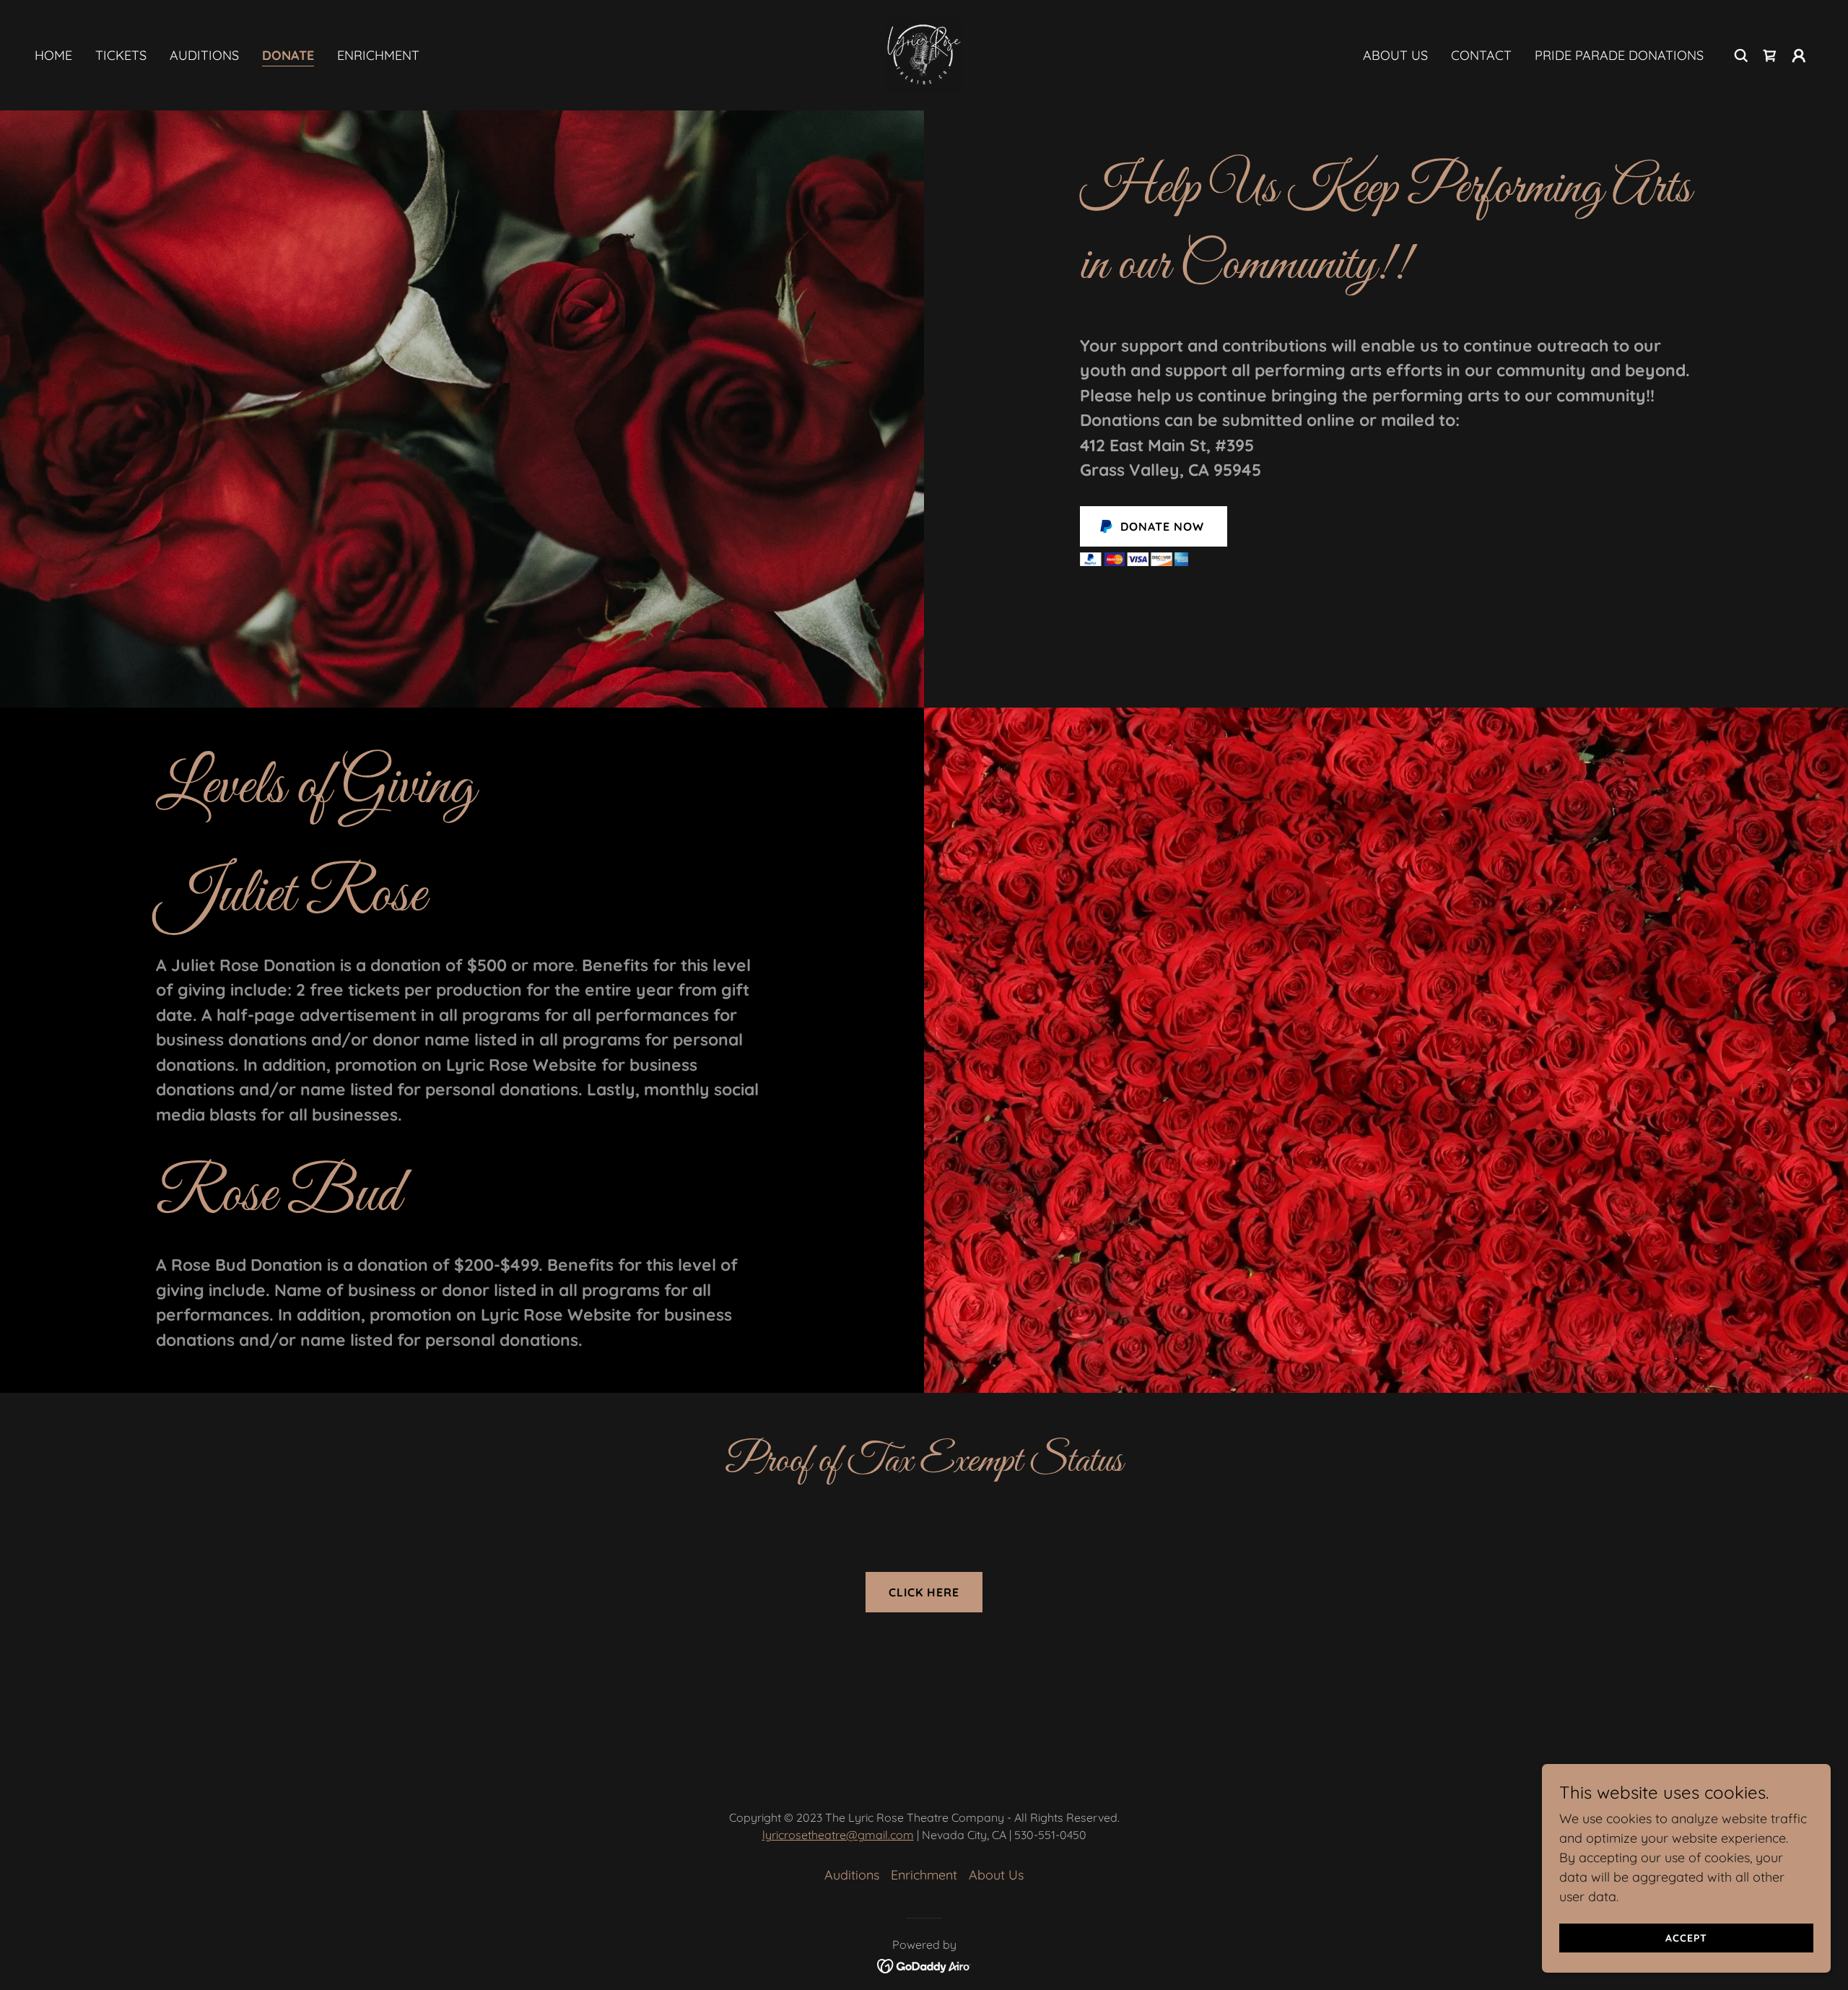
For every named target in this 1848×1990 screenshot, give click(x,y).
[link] (924, 54)
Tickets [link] (121, 55)
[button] (1799, 56)
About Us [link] (1395, 55)
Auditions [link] (204, 55)
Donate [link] (288, 55)
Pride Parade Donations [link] (1619, 55)
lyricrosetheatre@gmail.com (838, 1835)
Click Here (924, 1592)
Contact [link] (1481, 55)
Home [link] (53, 55)
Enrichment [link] (378, 55)
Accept (1686, 1938)
